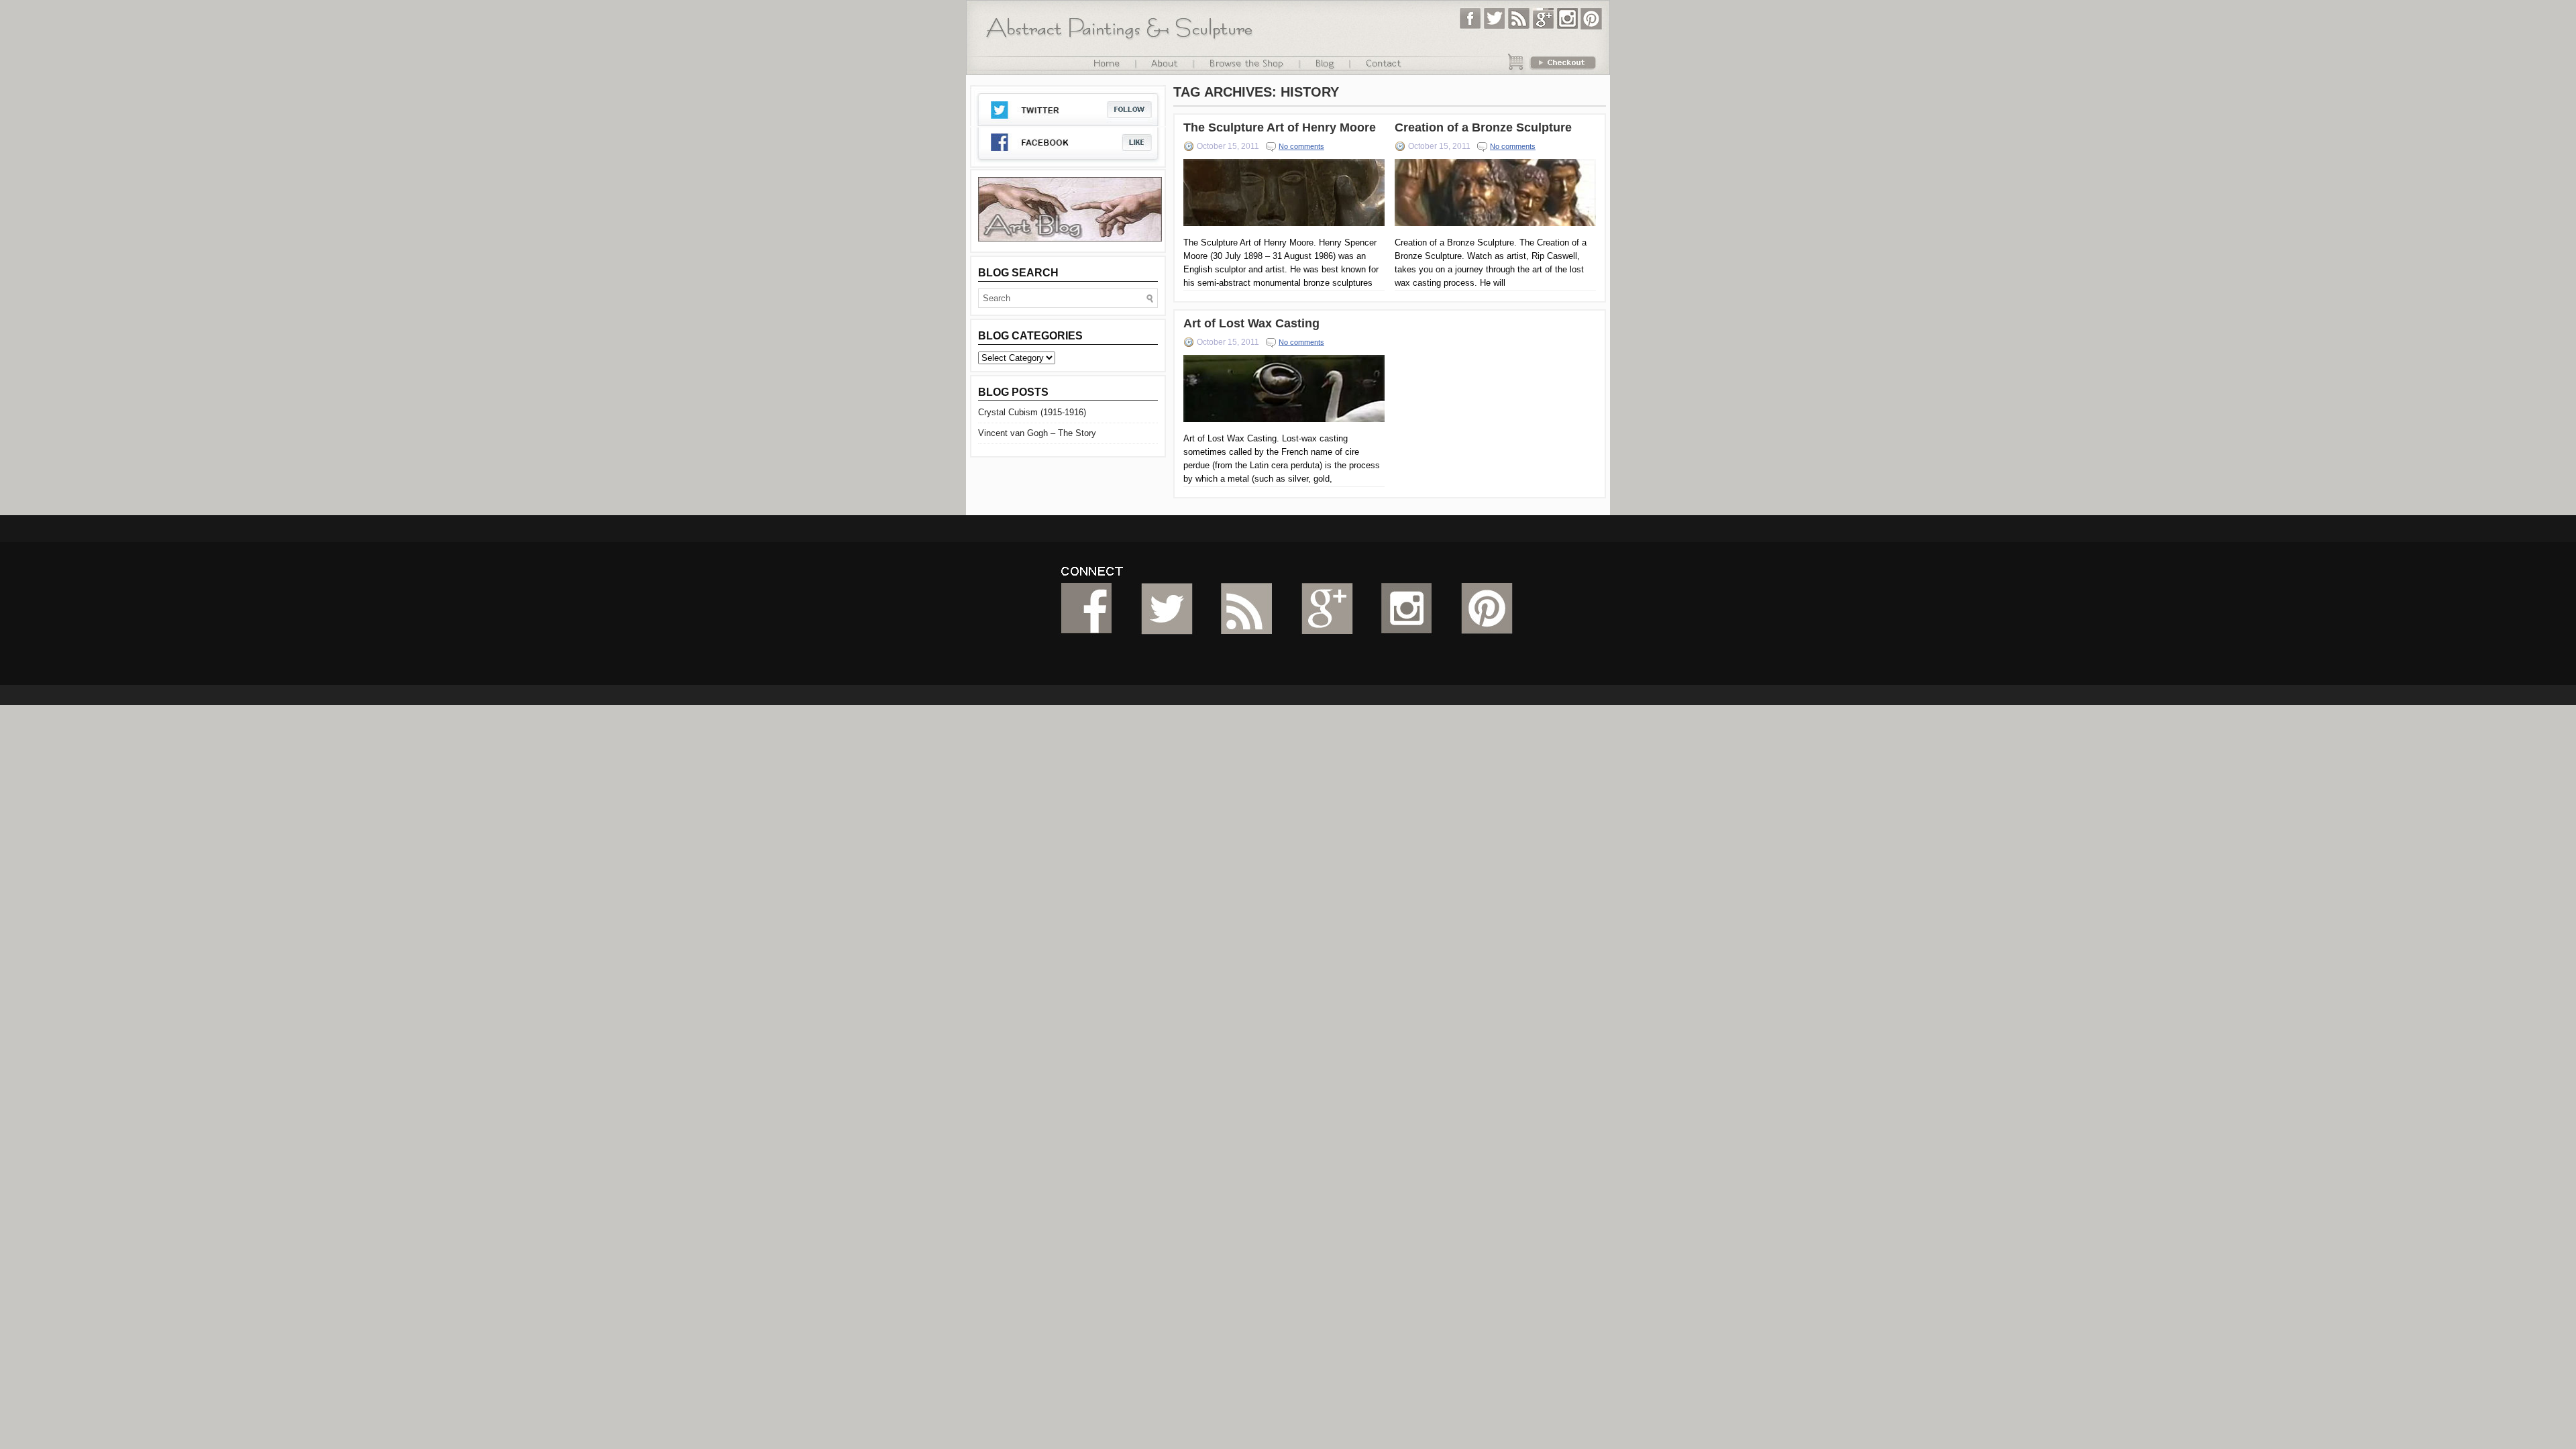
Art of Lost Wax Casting (1251, 323)
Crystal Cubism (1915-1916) (1032, 412)
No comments (1301, 146)
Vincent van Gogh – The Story (1037, 433)
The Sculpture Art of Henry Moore (1280, 127)
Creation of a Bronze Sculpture (1483, 127)
